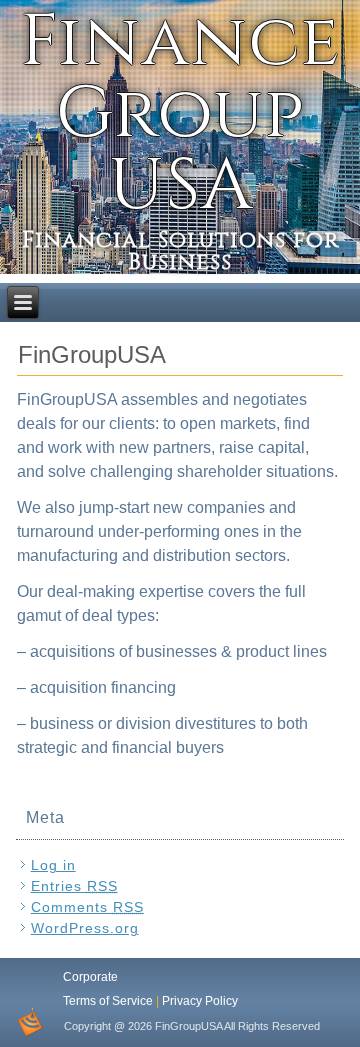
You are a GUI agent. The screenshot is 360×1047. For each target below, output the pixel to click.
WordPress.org (85, 928)
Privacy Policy (200, 1001)
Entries (74, 886)
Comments (87, 907)
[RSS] (29, 1022)
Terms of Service (108, 1001)
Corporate (90, 977)
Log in (53, 865)
